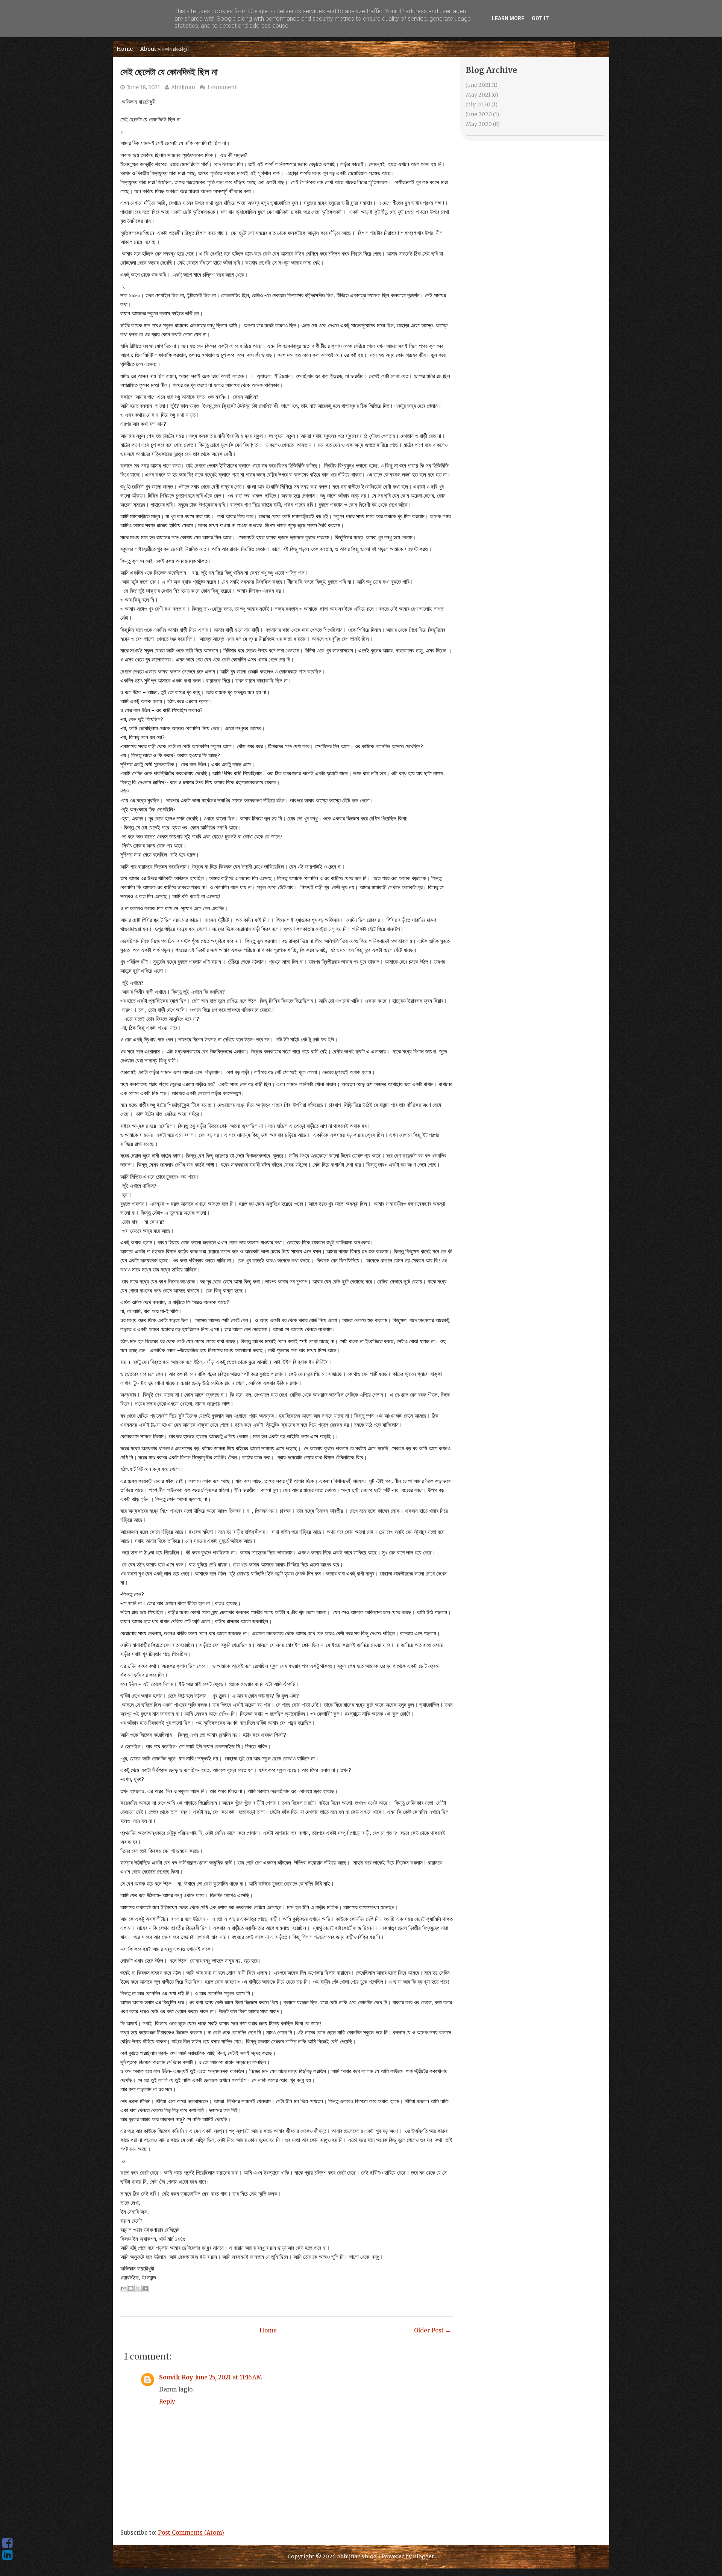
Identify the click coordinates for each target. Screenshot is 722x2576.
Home (125, 49)
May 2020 (479, 124)
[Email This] (124, 2288)
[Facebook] (7, 2543)
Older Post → (432, 2330)
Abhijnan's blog (357, 2556)
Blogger (424, 2556)
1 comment (222, 87)
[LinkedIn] (7, 2555)
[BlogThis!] (131, 2288)
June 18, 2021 (144, 87)
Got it (540, 18)
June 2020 (479, 114)
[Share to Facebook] (145, 2288)
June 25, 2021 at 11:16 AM (229, 2377)
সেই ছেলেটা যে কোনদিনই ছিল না (169, 72)
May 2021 (478, 95)
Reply (167, 2401)
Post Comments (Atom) (191, 2533)
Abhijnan (183, 87)
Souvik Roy (176, 2377)
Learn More (508, 18)
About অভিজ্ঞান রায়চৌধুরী (165, 49)
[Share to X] (138, 2288)
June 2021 (478, 85)
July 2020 (478, 104)
